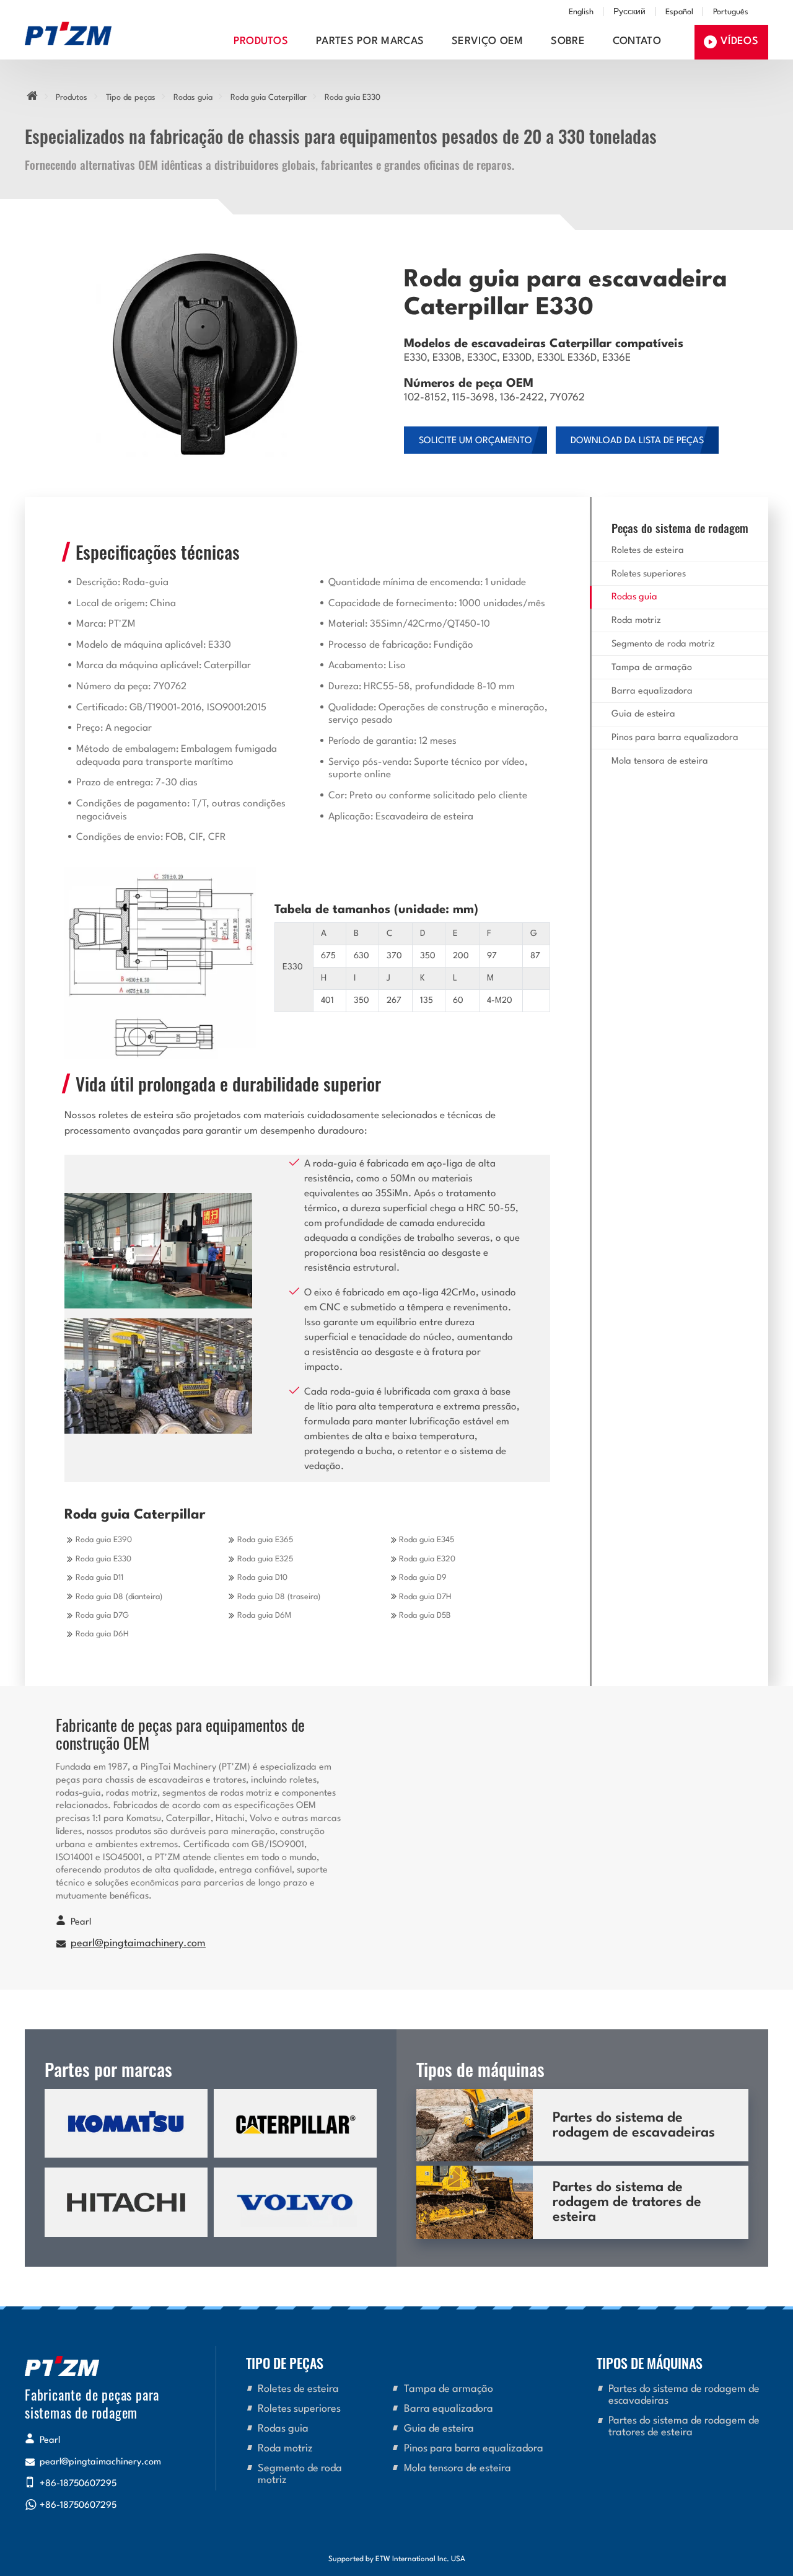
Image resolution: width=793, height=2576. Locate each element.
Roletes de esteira (648, 551)
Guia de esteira (643, 714)
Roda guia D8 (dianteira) (119, 1597)
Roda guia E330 (103, 1559)
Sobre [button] (568, 42)
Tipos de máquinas (650, 2362)
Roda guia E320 (427, 1559)
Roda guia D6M (264, 1616)
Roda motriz (636, 621)
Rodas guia (193, 98)
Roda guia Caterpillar (269, 98)
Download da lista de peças (637, 441)
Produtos (72, 98)
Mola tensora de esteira (660, 761)
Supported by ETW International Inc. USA (397, 2559)
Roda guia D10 (262, 1578)
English (581, 12)
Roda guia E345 (427, 1540)
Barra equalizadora (652, 691)
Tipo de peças (131, 98)
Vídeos (739, 42)
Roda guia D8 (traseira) (279, 1597)
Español (679, 12)
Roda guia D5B (425, 1616)
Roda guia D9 (423, 1578)
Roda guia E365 (265, 1540)
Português (731, 12)
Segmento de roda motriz (663, 644)
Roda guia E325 (265, 1559)
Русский (629, 12)
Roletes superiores (649, 574)
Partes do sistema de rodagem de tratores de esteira (627, 2202)
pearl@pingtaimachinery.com (138, 1944)
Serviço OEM (488, 42)
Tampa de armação (652, 668)
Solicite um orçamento (475, 441)
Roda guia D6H (102, 1634)
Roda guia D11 (99, 1578)
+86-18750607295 (78, 2484)
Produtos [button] (261, 42)
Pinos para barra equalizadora (675, 738)
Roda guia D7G (102, 1616)
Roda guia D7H (425, 1597)
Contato (637, 42)
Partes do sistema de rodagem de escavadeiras (634, 2125)
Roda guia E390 (104, 1540)
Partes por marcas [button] (370, 42)
